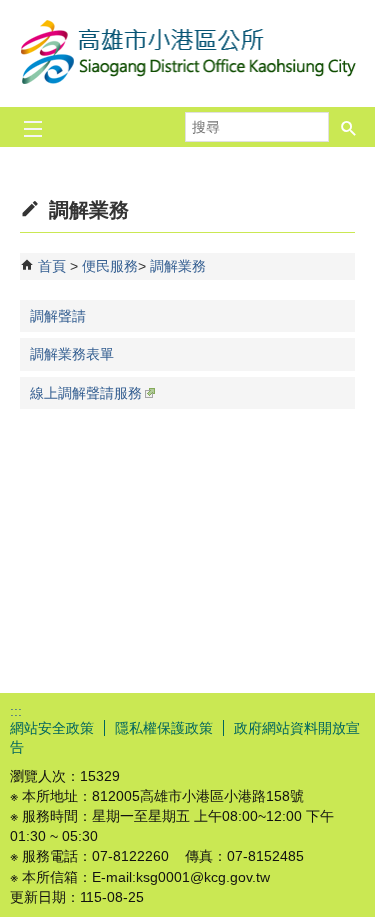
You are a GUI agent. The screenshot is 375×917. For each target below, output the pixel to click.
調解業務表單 (72, 354)
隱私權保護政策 (164, 728)
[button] (349, 127)
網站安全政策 (52, 728)
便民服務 (110, 266)
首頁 (52, 266)
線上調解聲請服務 (86, 393)
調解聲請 (58, 316)
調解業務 (178, 266)
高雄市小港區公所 (188, 53)
